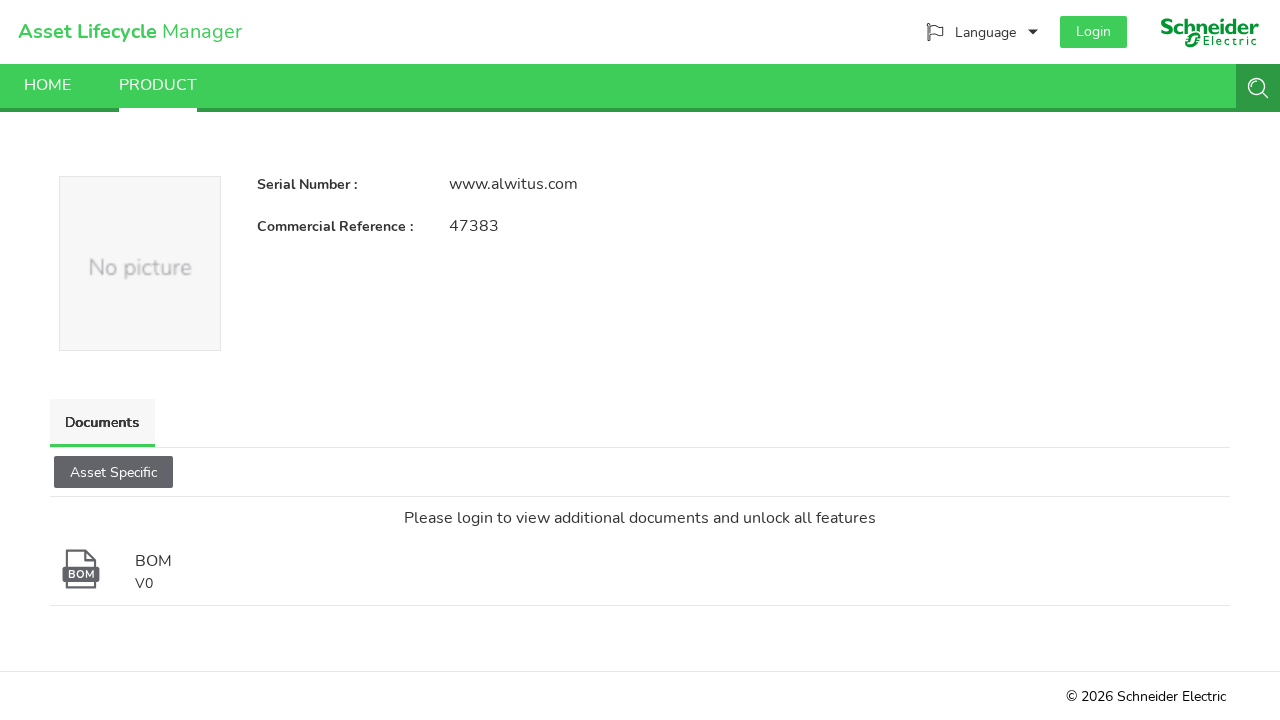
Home (47, 85)
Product (158, 85)
